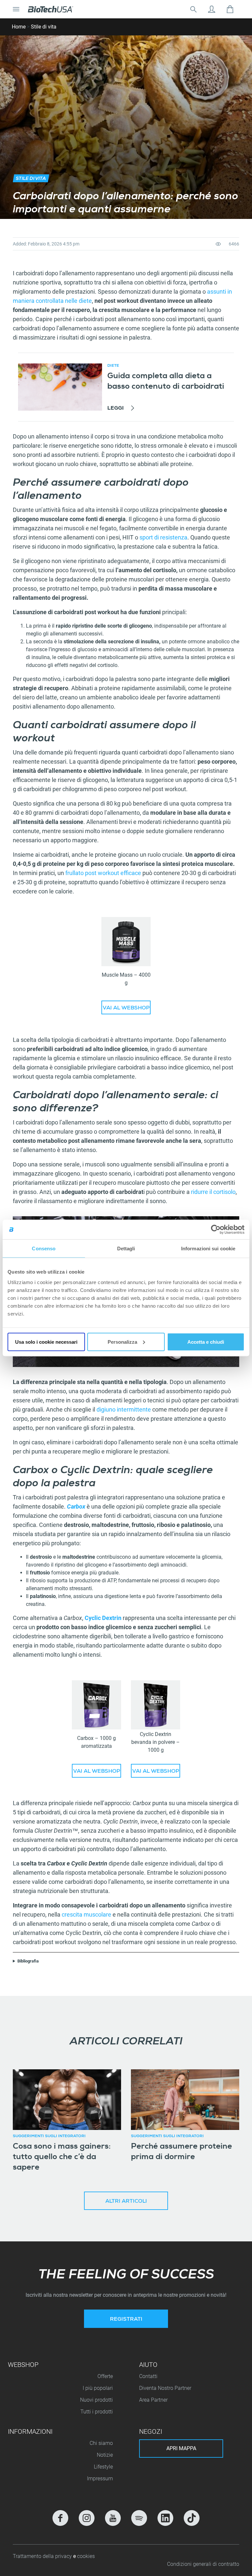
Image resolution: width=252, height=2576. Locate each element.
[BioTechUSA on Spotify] (139, 2518)
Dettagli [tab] (126, 1249)
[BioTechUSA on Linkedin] (165, 2518)
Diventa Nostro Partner (165, 2388)
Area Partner (153, 2400)
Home (19, 27)
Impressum (100, 2478)
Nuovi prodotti (96, 2400)
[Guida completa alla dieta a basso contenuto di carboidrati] (60, 387)
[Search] (193, 9)
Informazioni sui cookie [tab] (208, 1249)
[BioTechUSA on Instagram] (87, 2518)
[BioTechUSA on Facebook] (60, 2518)
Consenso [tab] (44, 1249)
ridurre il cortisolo (213, 1192)
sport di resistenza (163, 537)
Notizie (105, 2455)
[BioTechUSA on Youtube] (113, 2518)
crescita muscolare (86, 1914)
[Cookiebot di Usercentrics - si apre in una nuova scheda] (216, 1230)
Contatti (148, 2376)
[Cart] (230, 9)
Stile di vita (44, 27)
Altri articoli (126, 2202)
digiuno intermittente (124, 1409)
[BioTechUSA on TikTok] (192, 2518)
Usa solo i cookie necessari (46, 1342)
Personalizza (122, 1342)
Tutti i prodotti (97, 2412)
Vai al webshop (126, 1008)
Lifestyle (103, 2467)
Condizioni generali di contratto (203, 2564)
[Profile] (212, 9)
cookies (86, 2556)
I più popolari (98, 2388)
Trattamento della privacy (43, 2556)
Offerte (105, 2376)
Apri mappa (181, 2448)
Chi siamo (101, 2443)
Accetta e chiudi (206, 1342)
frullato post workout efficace (103, 873)
